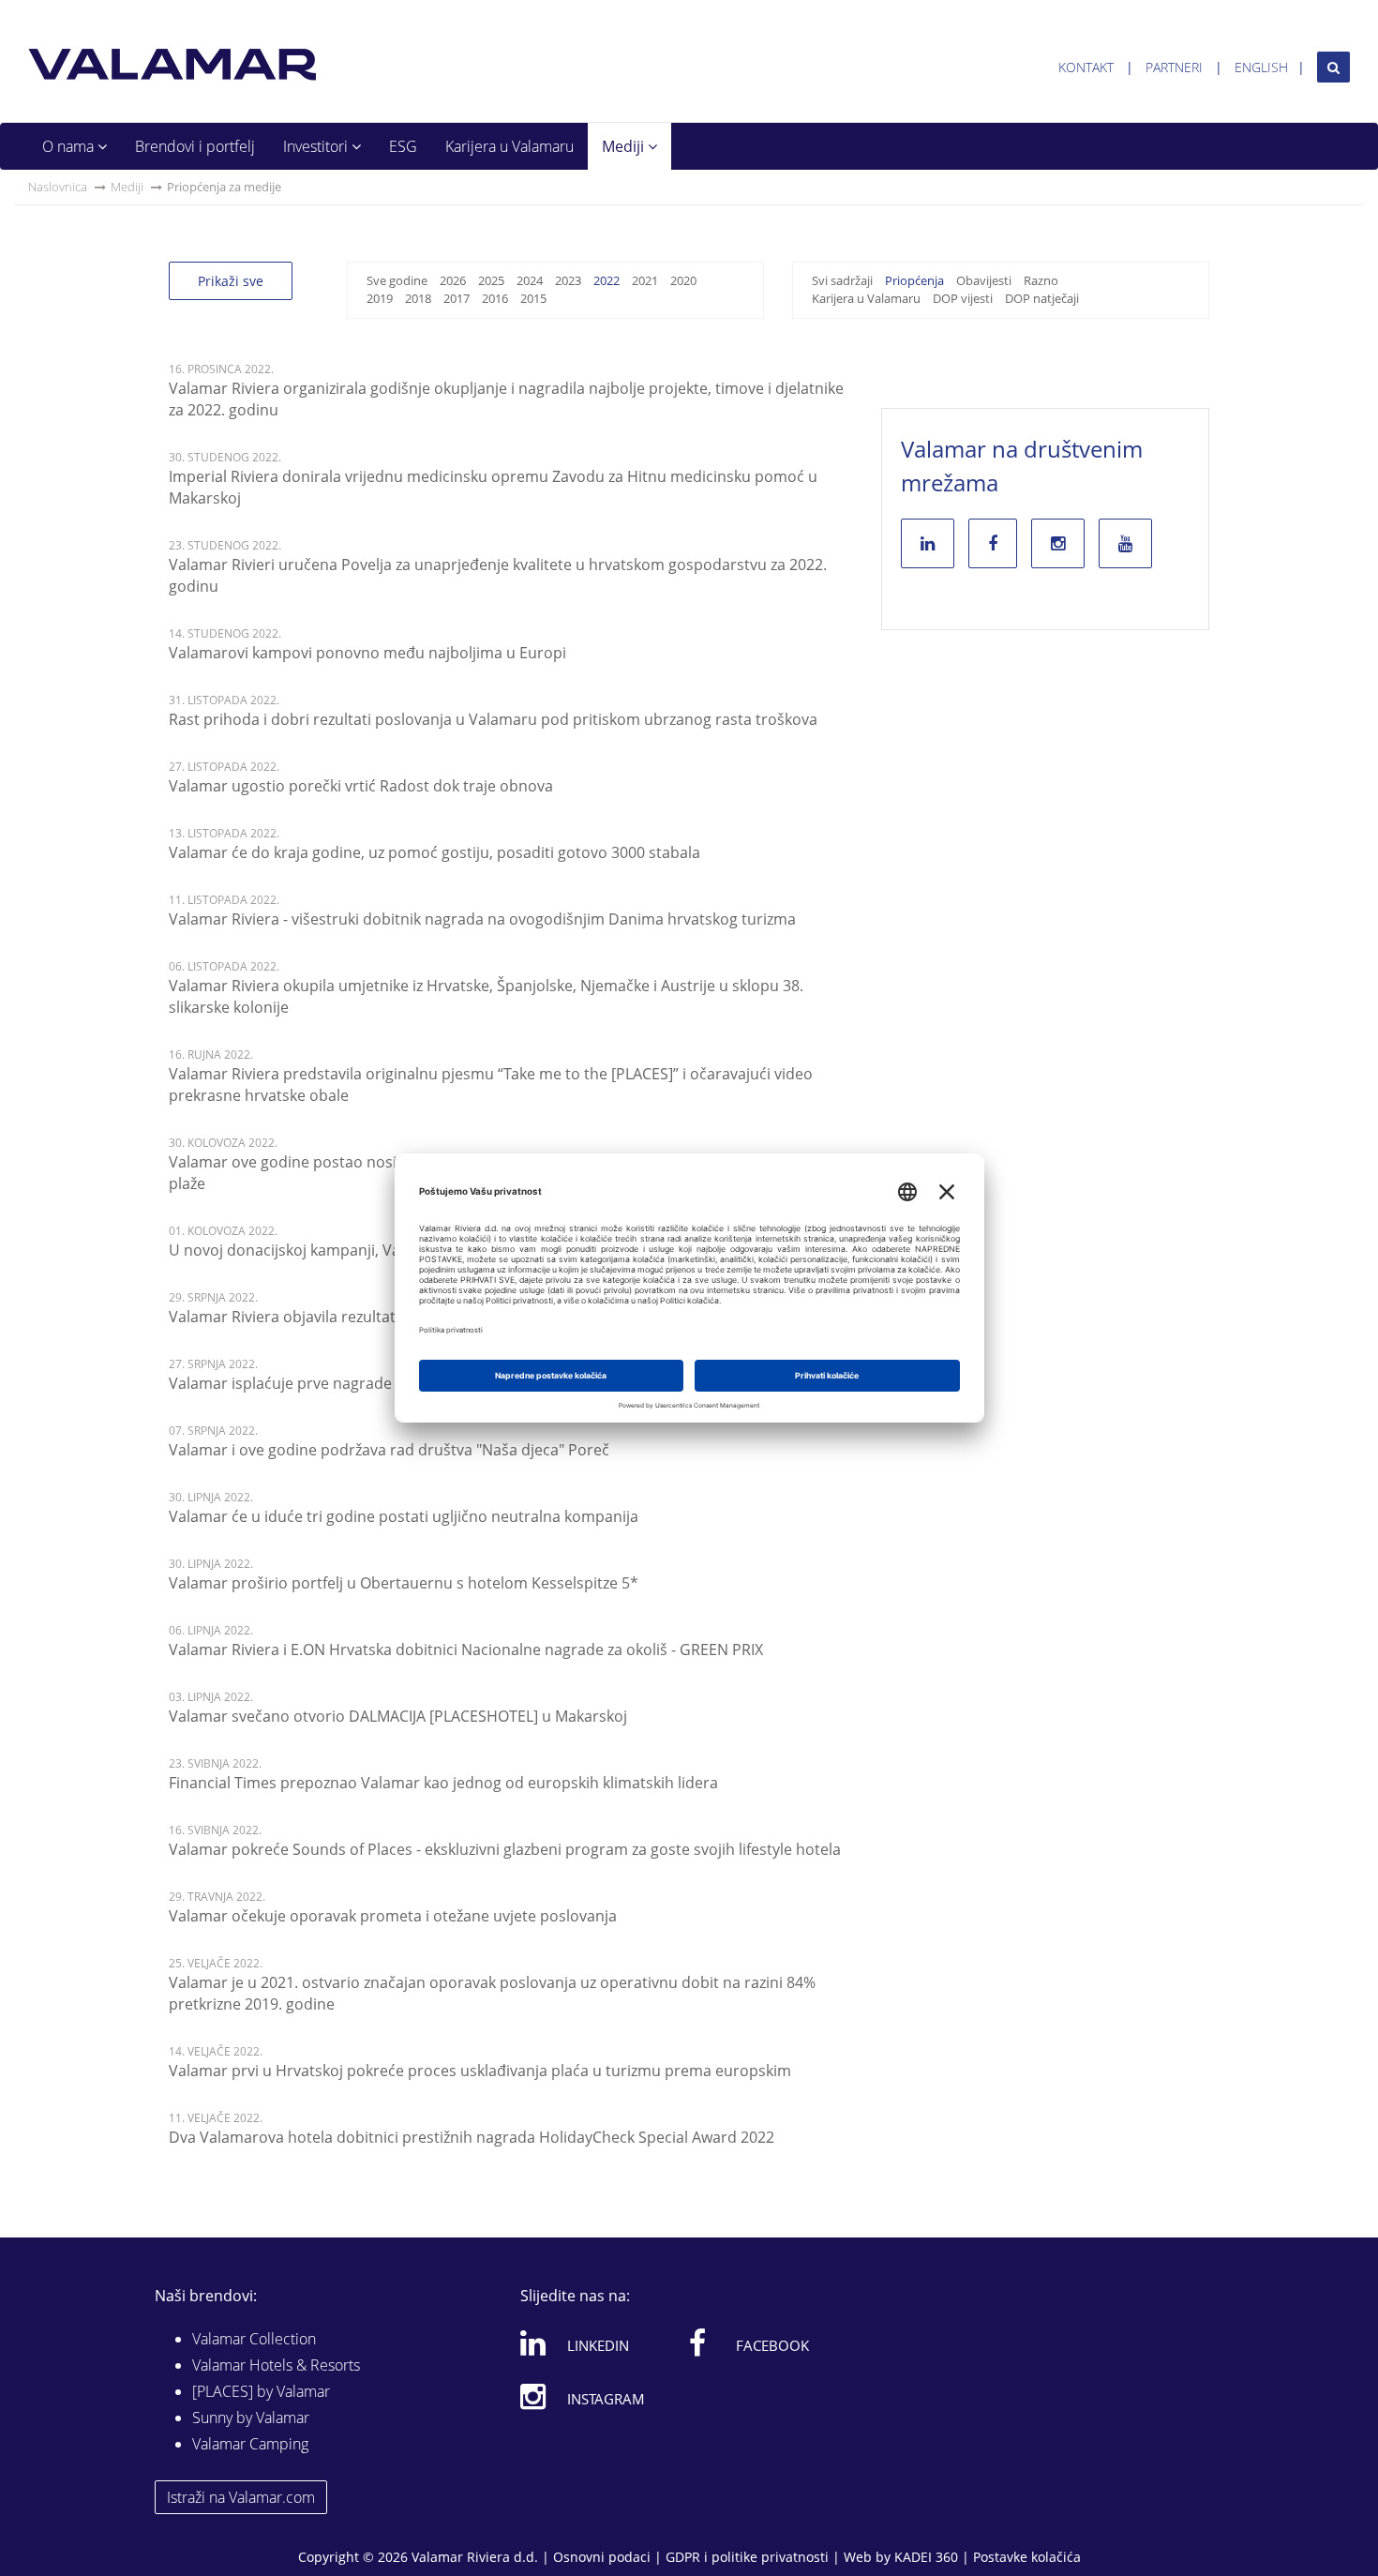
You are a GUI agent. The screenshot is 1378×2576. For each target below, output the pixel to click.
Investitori (317, 146)
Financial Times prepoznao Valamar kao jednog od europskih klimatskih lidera (443, 1783)
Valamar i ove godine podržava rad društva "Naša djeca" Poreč (389, 1450)
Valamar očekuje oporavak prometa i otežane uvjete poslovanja (393, 1916)
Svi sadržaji (842, 280)
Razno (1041, 280)
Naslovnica (58, 187)
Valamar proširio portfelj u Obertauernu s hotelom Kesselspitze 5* (404, 1583)
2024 (530, 280)
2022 (607, 280)
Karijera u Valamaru (509, 146)
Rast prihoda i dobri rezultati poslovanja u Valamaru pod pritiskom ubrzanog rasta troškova (493, 719)
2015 (533, 298)
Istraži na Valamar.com (241, 2497)
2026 (453, 280)
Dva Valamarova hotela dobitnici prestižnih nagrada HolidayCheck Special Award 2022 (472, 2137)
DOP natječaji (1042, 298)
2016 (495, 298)
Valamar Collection (254, 2339)
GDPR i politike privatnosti (747, 2557)
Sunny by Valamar (251, 2418)
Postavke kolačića (1027, 2557)
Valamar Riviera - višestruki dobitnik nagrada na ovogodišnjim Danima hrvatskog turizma (482, 919)
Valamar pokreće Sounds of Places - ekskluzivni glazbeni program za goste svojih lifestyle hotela (505, 1849)
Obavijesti (984, 280)
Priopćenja (914, 280)
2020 (683, 280)
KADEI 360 (926, 2557)
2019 (380, 298)
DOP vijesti (963, 298)
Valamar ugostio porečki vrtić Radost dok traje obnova (361, 786)
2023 (568, 280)
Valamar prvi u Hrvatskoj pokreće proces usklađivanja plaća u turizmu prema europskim (480, 2071)
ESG (403, 146)
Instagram (606, 2399)
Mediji (625, 146)
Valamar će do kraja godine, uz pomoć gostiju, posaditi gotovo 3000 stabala (434, 852)
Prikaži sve (231, 281)
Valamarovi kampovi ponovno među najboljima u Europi (367, 653)
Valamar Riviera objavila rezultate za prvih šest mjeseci (361, 1317)
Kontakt (1086, 67)
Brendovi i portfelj (195, 146)
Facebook (772, 2345)
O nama (70, 146)
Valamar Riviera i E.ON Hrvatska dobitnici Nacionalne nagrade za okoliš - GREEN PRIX (466, 1650)
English (1261, 67)
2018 (418, 298)
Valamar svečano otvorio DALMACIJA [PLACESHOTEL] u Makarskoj (398, 1716)
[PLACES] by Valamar (261, 2391)
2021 (645, 280)
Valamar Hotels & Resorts (276, 2365)
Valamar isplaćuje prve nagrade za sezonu (317, 1383)
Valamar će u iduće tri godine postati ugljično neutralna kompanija (404, 1516)
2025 (491, 280)
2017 (457, 298)
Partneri (1174, 67)
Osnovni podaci (602, 2557)
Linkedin (598, 2345)
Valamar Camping (250, 2444)
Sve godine (397, 280)
